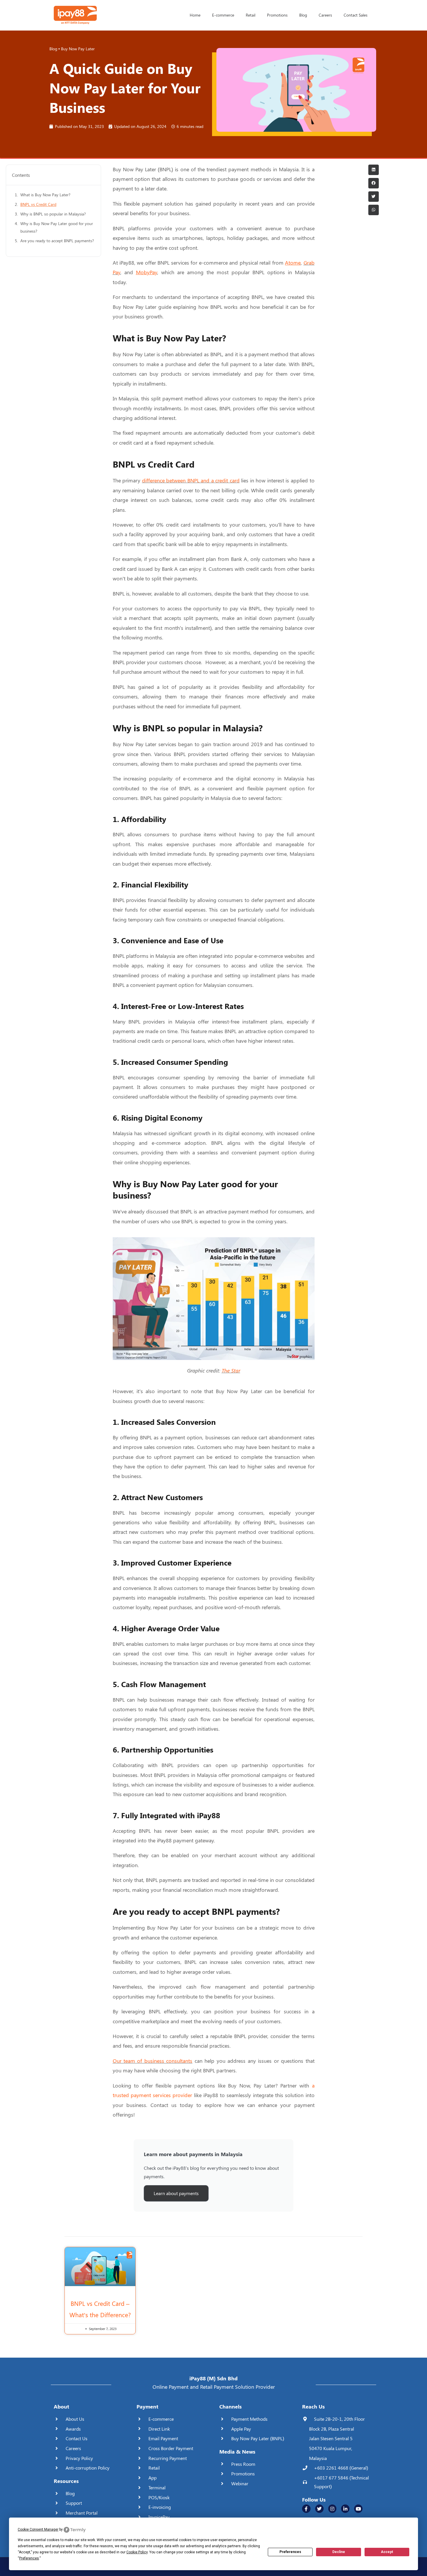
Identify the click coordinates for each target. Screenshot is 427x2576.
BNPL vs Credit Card (38, 204)
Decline (339, 2552)
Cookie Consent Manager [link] (38, 2529)
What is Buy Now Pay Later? (45, 195)
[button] (374, 170)
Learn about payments (176, 2193)
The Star (231, 1370)
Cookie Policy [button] (137, 2552)
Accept (387, 2552)
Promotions (277, 15)
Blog (303, 15)
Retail (251, 15)
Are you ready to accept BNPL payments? (57, 241)
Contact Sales (356, 15)
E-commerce (223, 15)
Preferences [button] (29, 2558)
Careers (325, 15)
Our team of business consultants (153, 2061)
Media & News (237, 2452)
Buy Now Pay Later (78, 49)
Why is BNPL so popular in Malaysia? (53, 214)
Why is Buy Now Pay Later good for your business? (57, 227)
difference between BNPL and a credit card (191, 480)
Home (195, 15)
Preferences (290, 2552)
